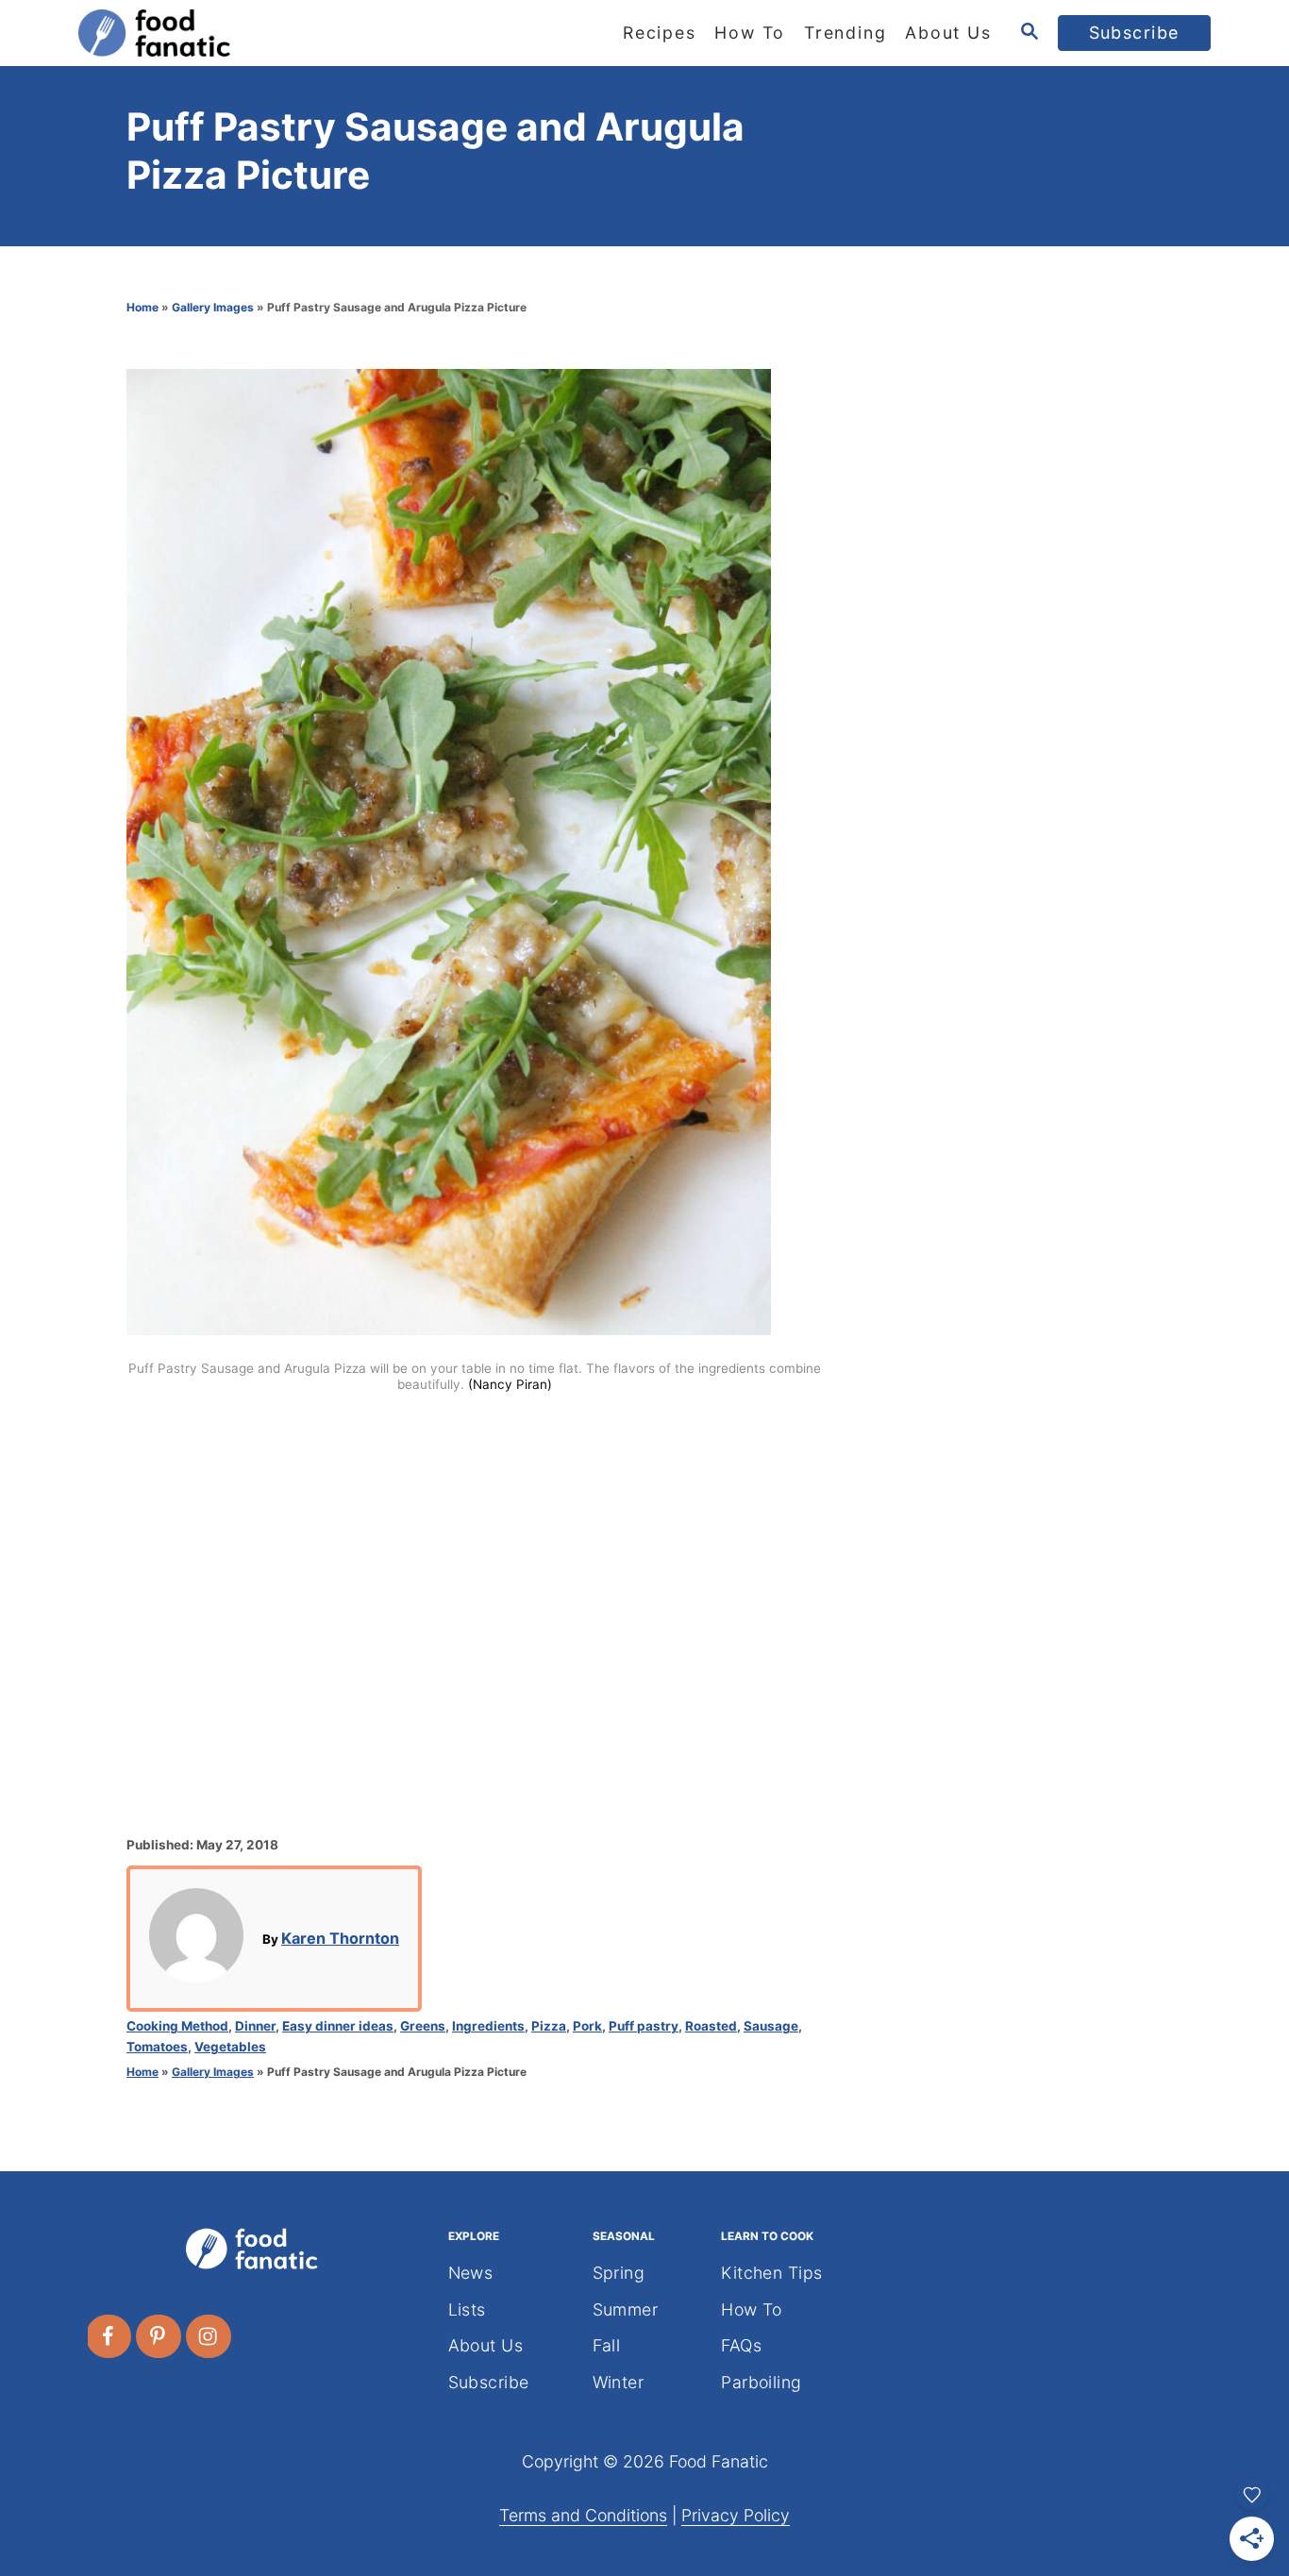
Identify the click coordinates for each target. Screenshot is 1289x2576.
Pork (587, 2026)
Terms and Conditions (583, 2515)
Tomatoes (157, 2047)
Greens (423, 2026)
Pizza (549, 2026)
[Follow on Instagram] (209, 2336)
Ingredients (488, 2026)
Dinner (255, 2026)
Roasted (711, 2026)
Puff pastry (644, 2026)
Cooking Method (177, 2026)
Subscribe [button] (1135, 33)
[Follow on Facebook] (109, 2336)
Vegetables (230, 2047)
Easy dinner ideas (338, 2026)
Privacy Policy (736, 2515)
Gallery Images (213, 307)
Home (142, 307)
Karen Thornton (340, 1938)
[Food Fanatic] (248, 33)
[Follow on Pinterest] (159, 2336)
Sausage (771, 2026)
